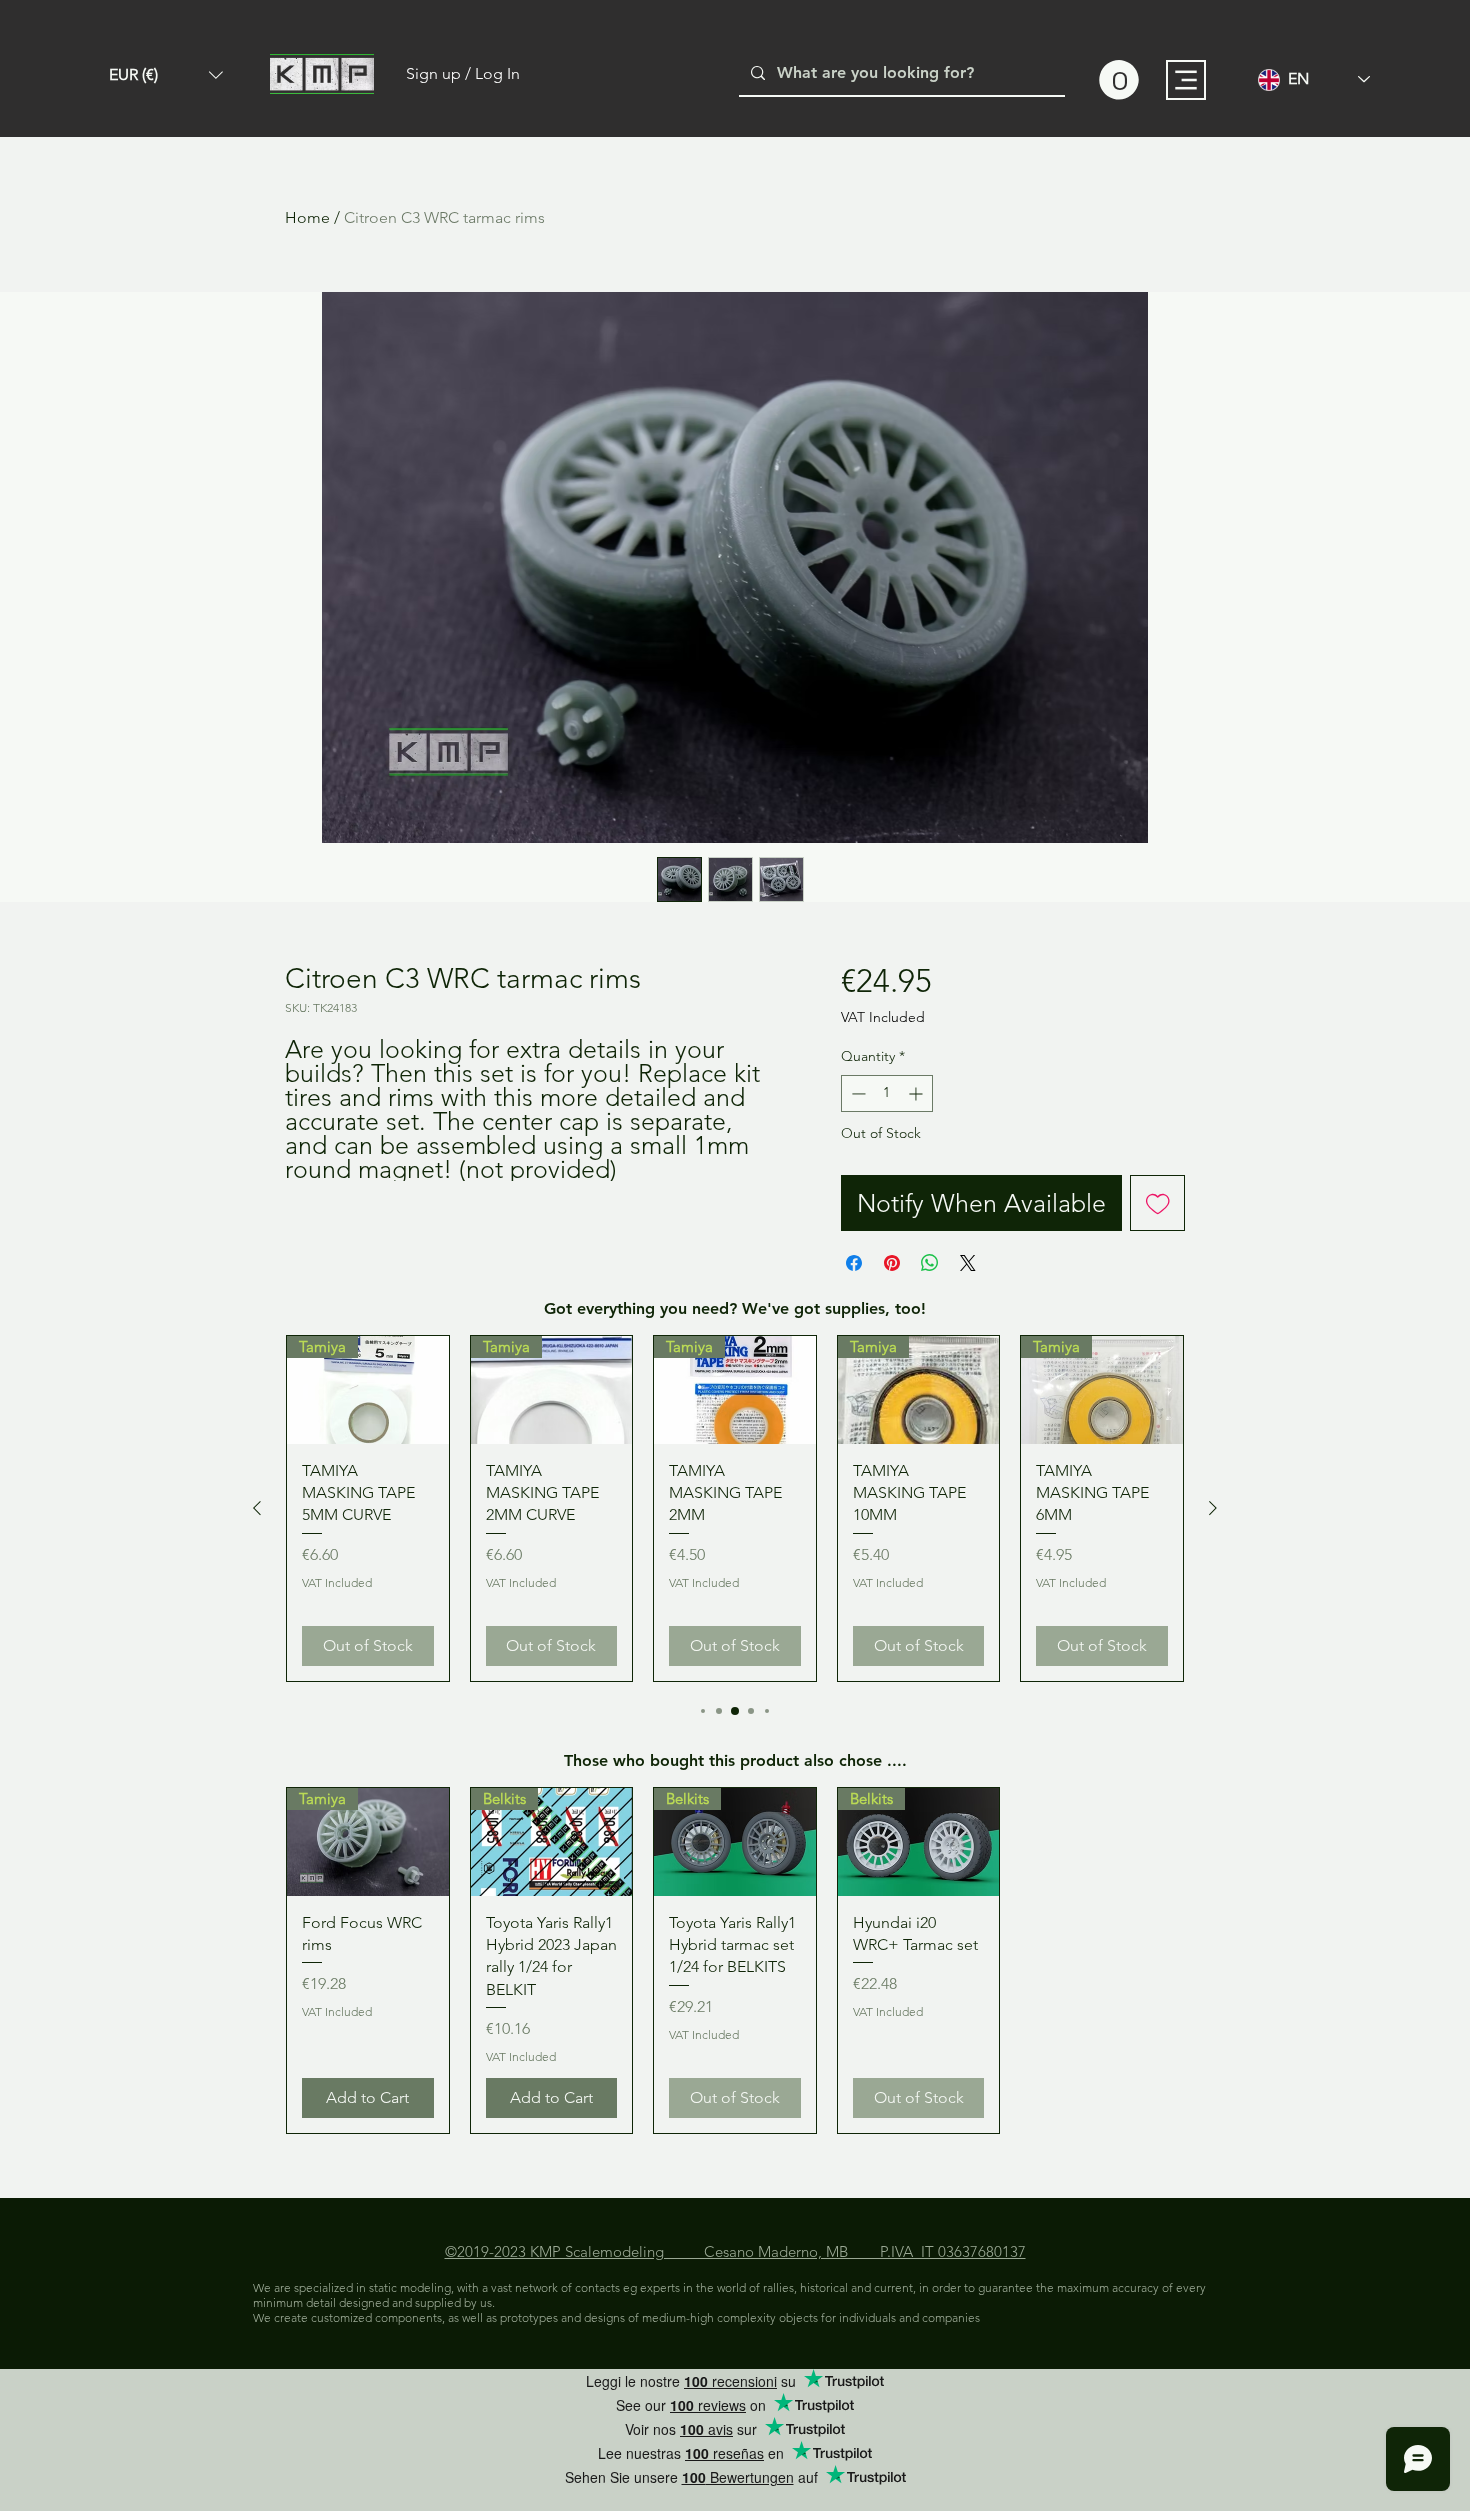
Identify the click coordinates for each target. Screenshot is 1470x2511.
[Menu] (1186, 80)
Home (307, 217)
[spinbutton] (887, 1093)
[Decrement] (856, 1093)
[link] (1119, 80)
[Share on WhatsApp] (930, 1263)
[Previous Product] (257, 1508)
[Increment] (917, 1093)
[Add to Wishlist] (1158, 1203)
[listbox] (166, 75)
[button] (166, 75)
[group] (735, 1508)
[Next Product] (1213, 1508)
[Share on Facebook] (854, 1263)
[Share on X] (968, 1263)
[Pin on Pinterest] (892, 1263)
